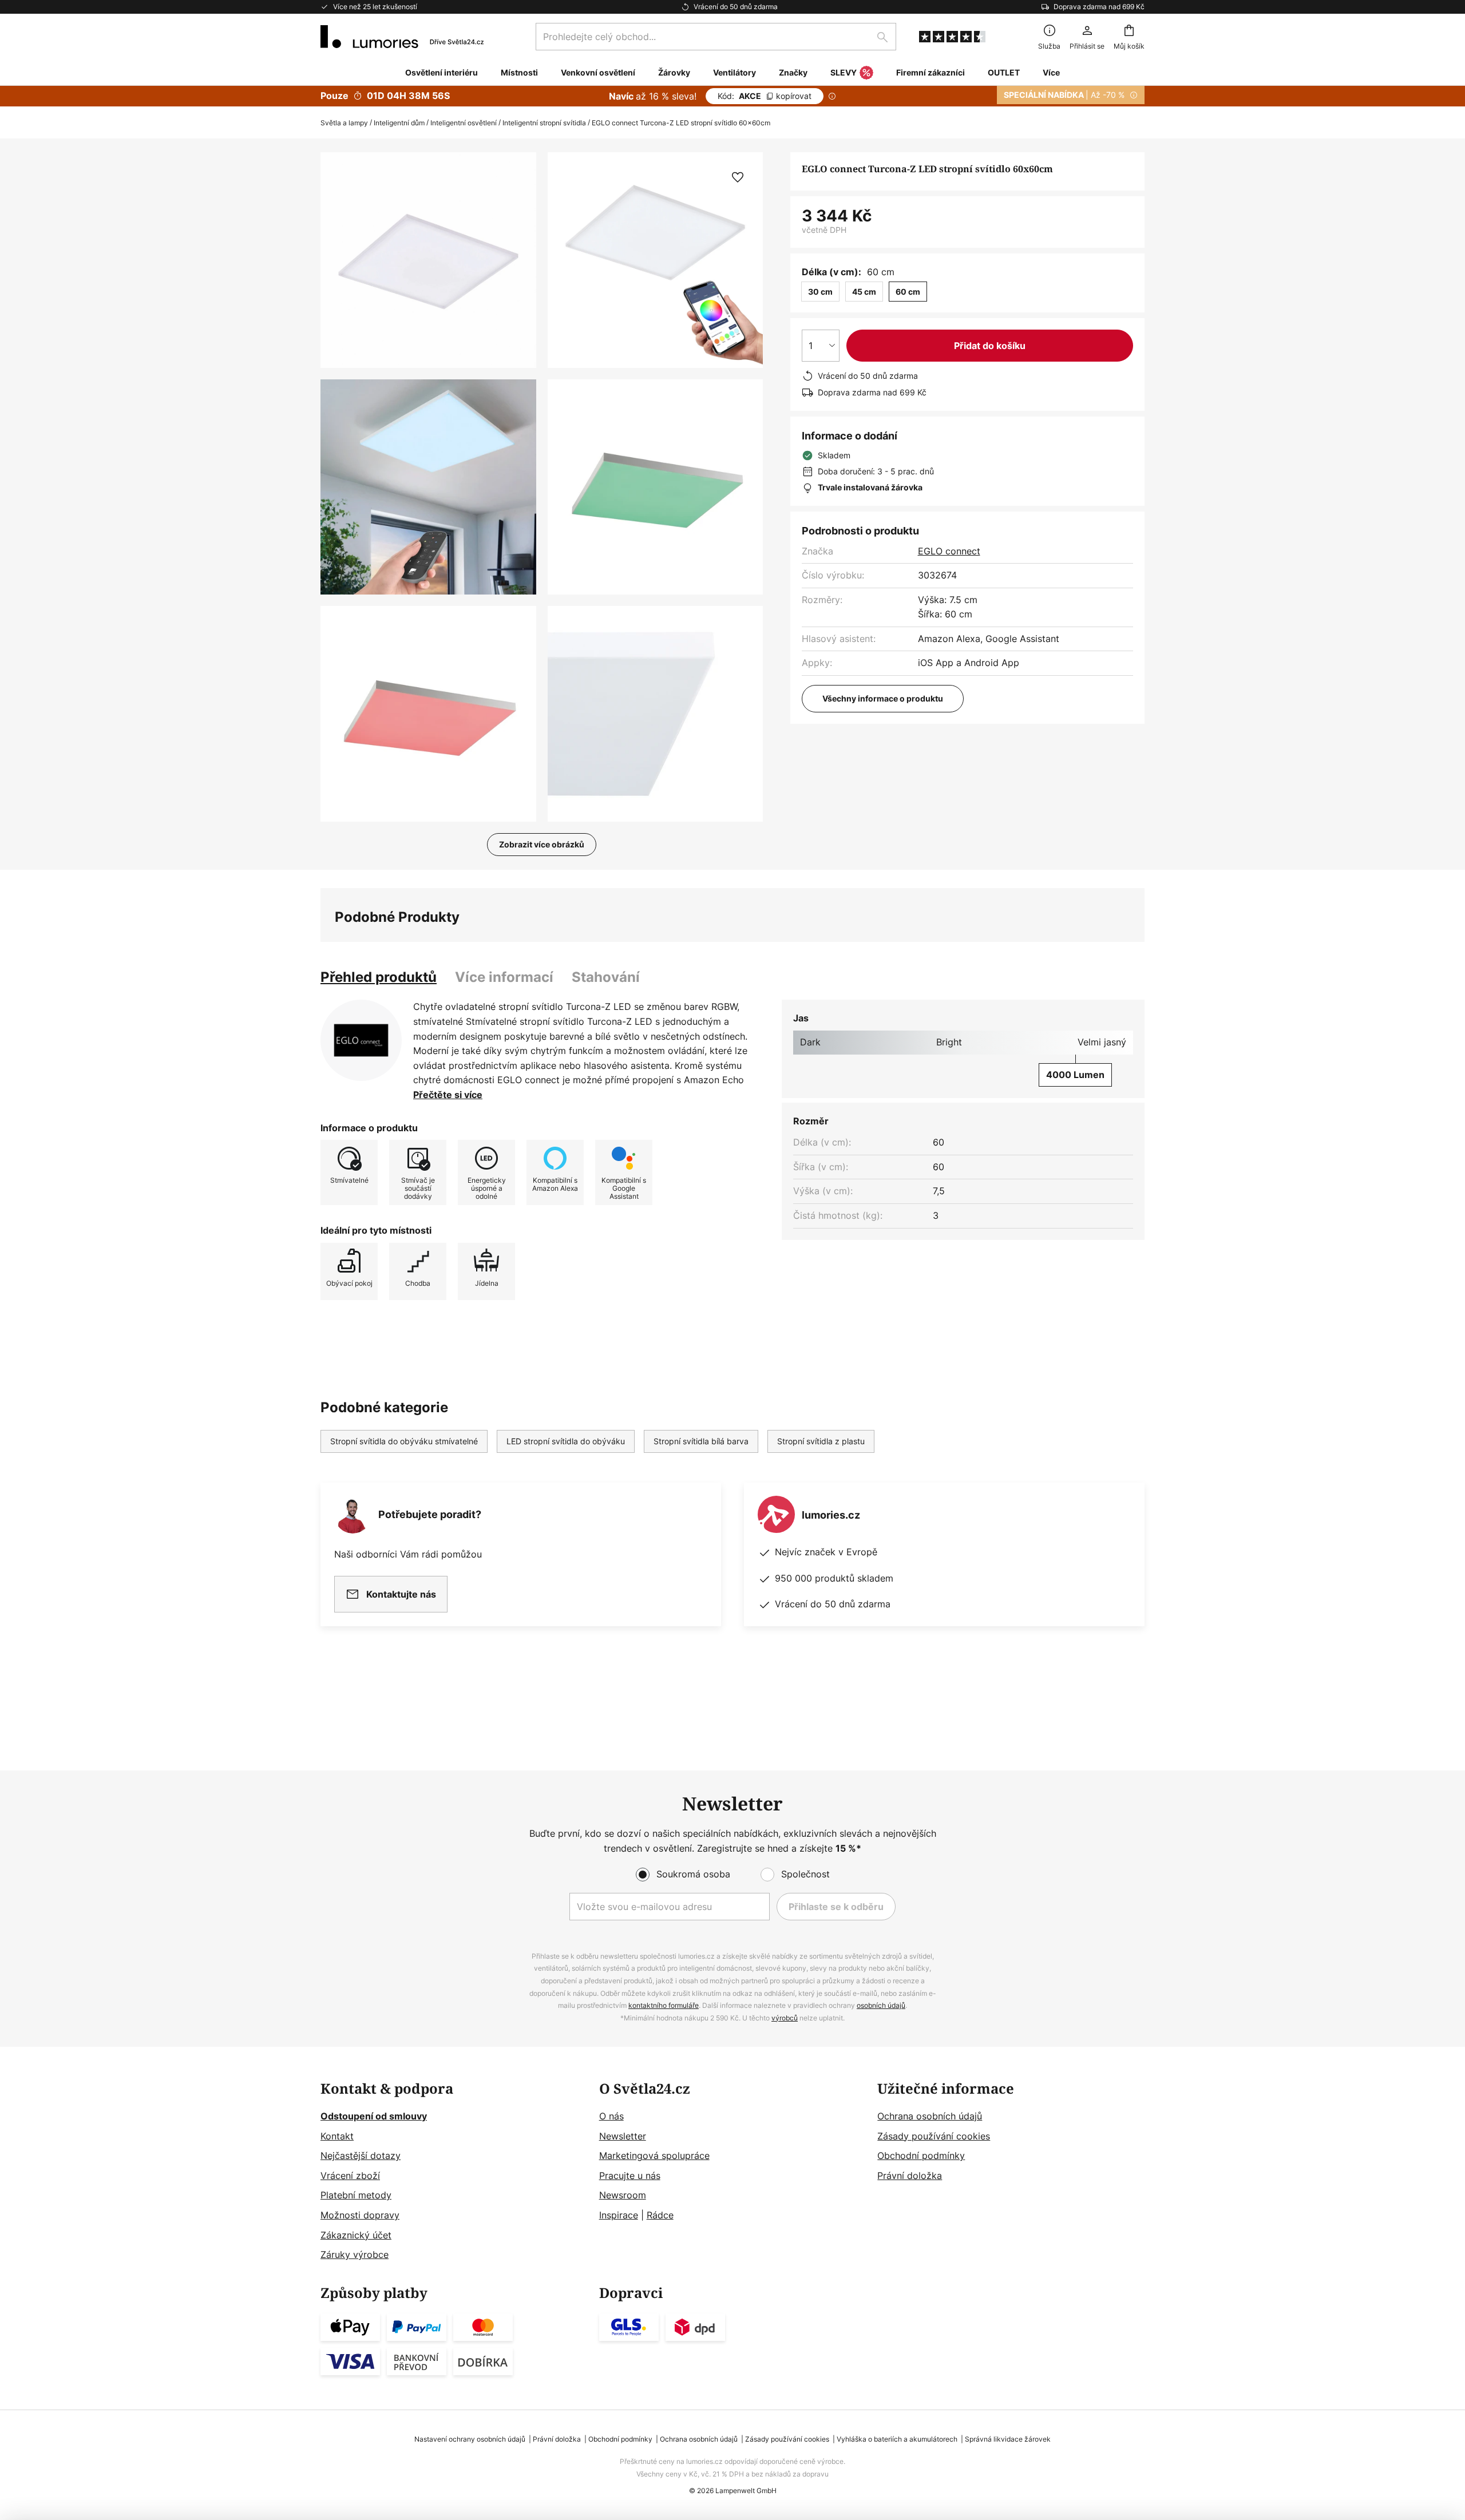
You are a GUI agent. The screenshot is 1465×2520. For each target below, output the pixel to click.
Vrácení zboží (350, 2176)
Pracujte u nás (630, 2176)
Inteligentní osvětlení (464, 123)
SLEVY (844, 72)
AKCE (765, 96)
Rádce (660, 2215)
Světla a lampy (344, 123)
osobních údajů (881, 2005)
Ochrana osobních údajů (930, 2116)
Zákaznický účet (356, 2235)
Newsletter (623, 2136)
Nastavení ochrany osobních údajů (470, 2439)
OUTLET (1004, 72)
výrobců (785, 2018)
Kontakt (337, 2136)
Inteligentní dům (399, 123)
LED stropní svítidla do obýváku (566, 1441)
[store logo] (402, 37)
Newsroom (623, 2195)
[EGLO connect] (361, 1040)
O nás (611, 2116)
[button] (428, 487)
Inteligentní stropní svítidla (544, 123)
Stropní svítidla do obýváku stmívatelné (404, 1441)
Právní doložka (910, 2176)
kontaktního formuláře (664, 2005)
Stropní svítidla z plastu (821, 1441)
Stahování (606, 977)
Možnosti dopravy (360, 2215)
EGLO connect (949, 551)
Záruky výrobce (355, 2254)
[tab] (379, 977)
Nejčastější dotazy (361, 2156)
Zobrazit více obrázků (542, 844)
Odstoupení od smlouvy (374, 2116)
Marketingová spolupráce (654, 2156)
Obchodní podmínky (921, 2156)
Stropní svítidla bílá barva (701, 1441)
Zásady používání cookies (934, 2136)
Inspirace (619, 2215)
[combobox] (716, 37)
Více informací (504, 977)
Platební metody (356, 2195)
